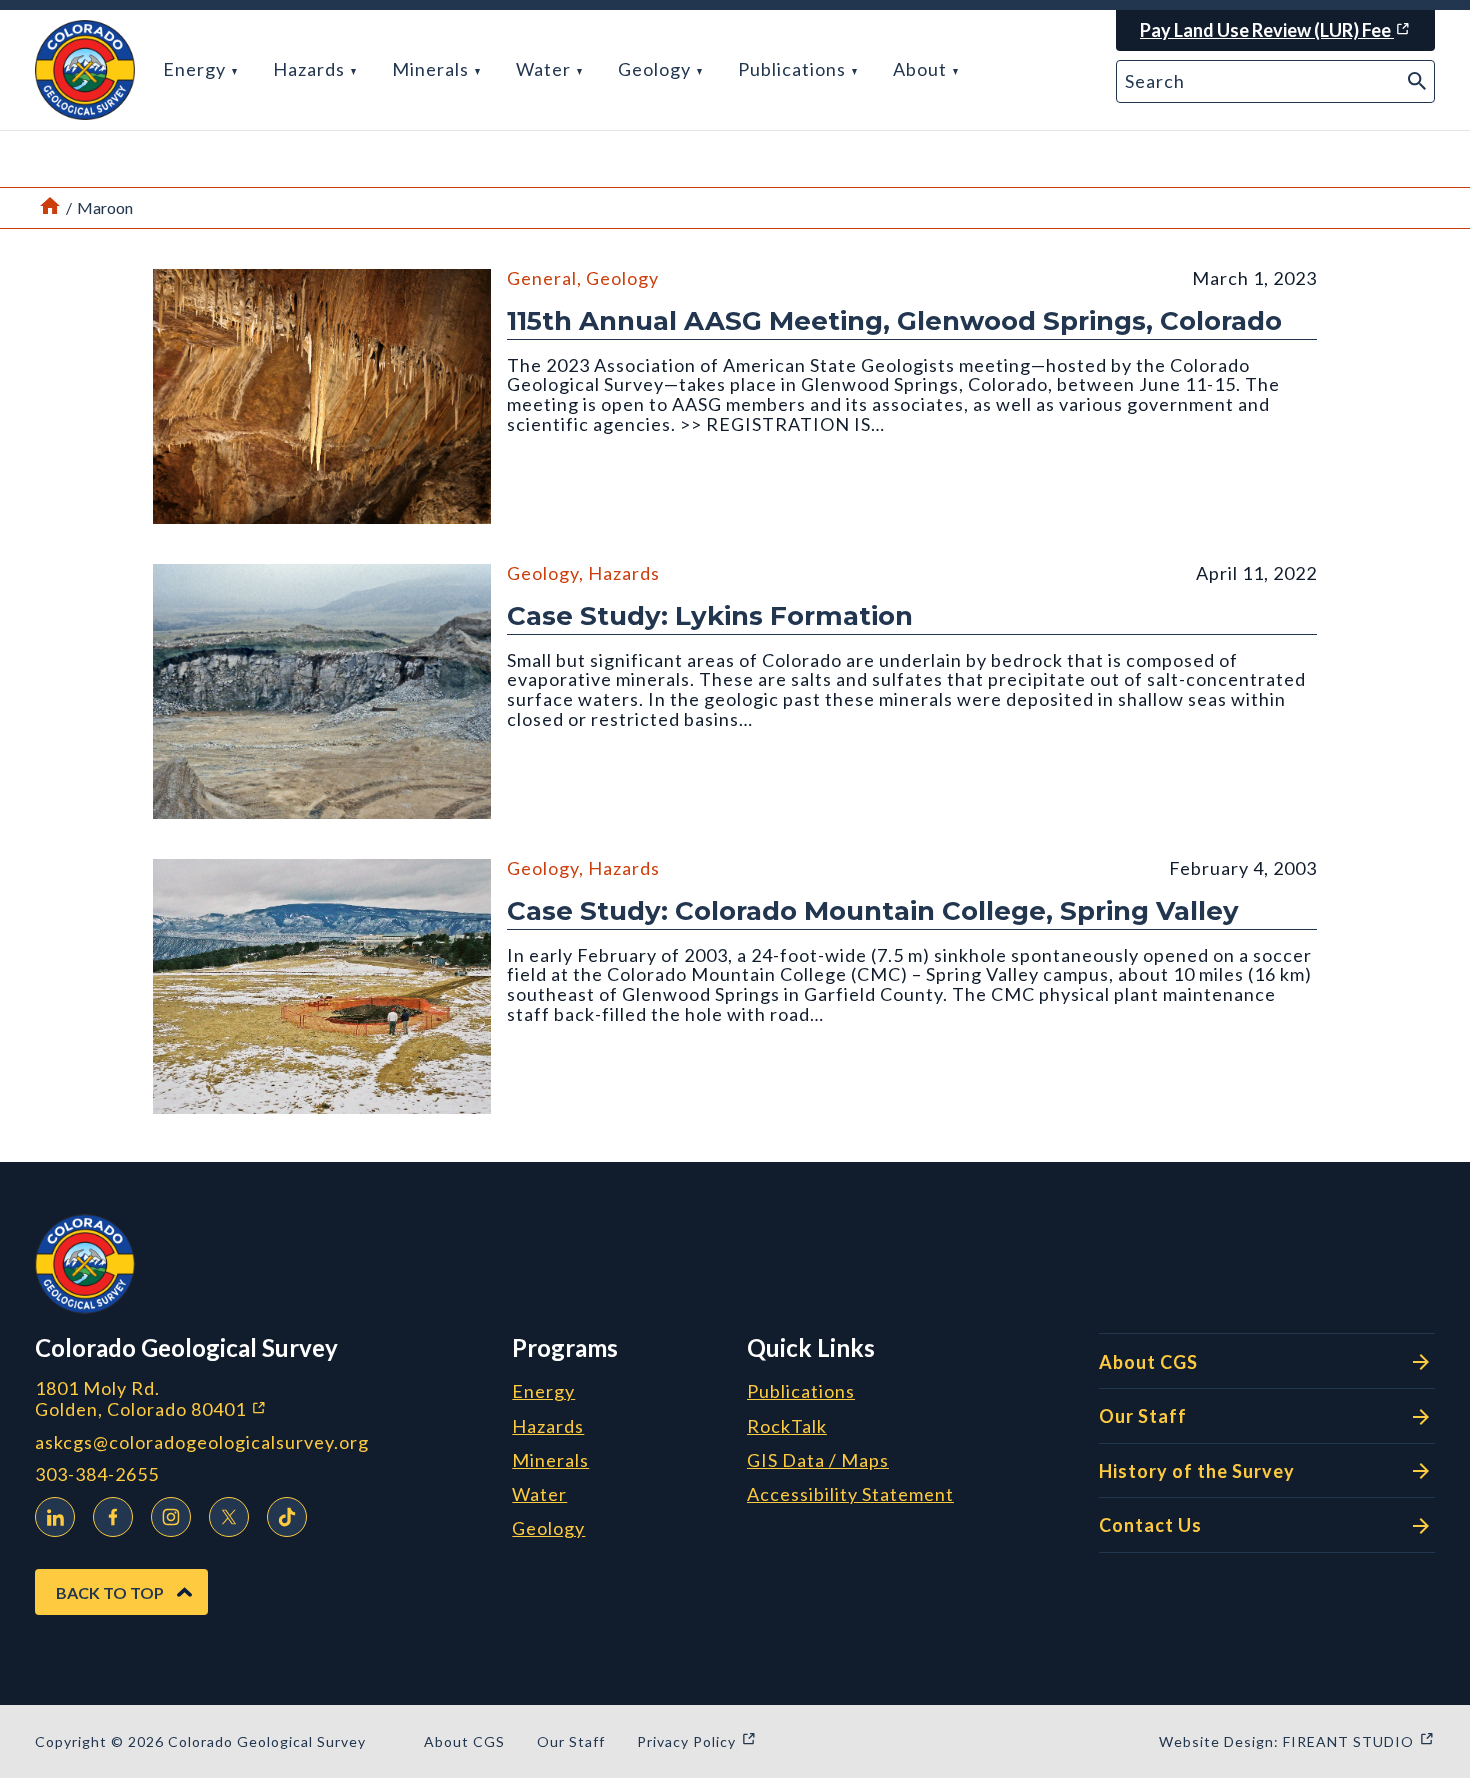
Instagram (171, 1517)
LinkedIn (55, 1517)
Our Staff (1143, 1416)
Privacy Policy (697, 1741)
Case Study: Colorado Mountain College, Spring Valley (873, 911)
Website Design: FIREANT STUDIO (1297, 1741)
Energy (196, 69)
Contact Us (1150, 1525)
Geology (656, 69)
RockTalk (787, 1427)
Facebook (113, 1517)
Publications (794, 69)
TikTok (287, 1517)
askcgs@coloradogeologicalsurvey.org (202, 1442)
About (922, 69)
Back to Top (110, 1592)
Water (545, 69)
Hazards (311, 69)
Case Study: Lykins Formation (710, 616)
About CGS (1148, 1362)
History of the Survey (1197, 1471)
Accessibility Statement (850, 1495)
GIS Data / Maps (818, 1461)
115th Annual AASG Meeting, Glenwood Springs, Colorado (894, 321)
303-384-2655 (97, 1474)
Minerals (432, 69)
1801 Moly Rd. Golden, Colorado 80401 (257, 1398)
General (542, 278)
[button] (85, 70)
